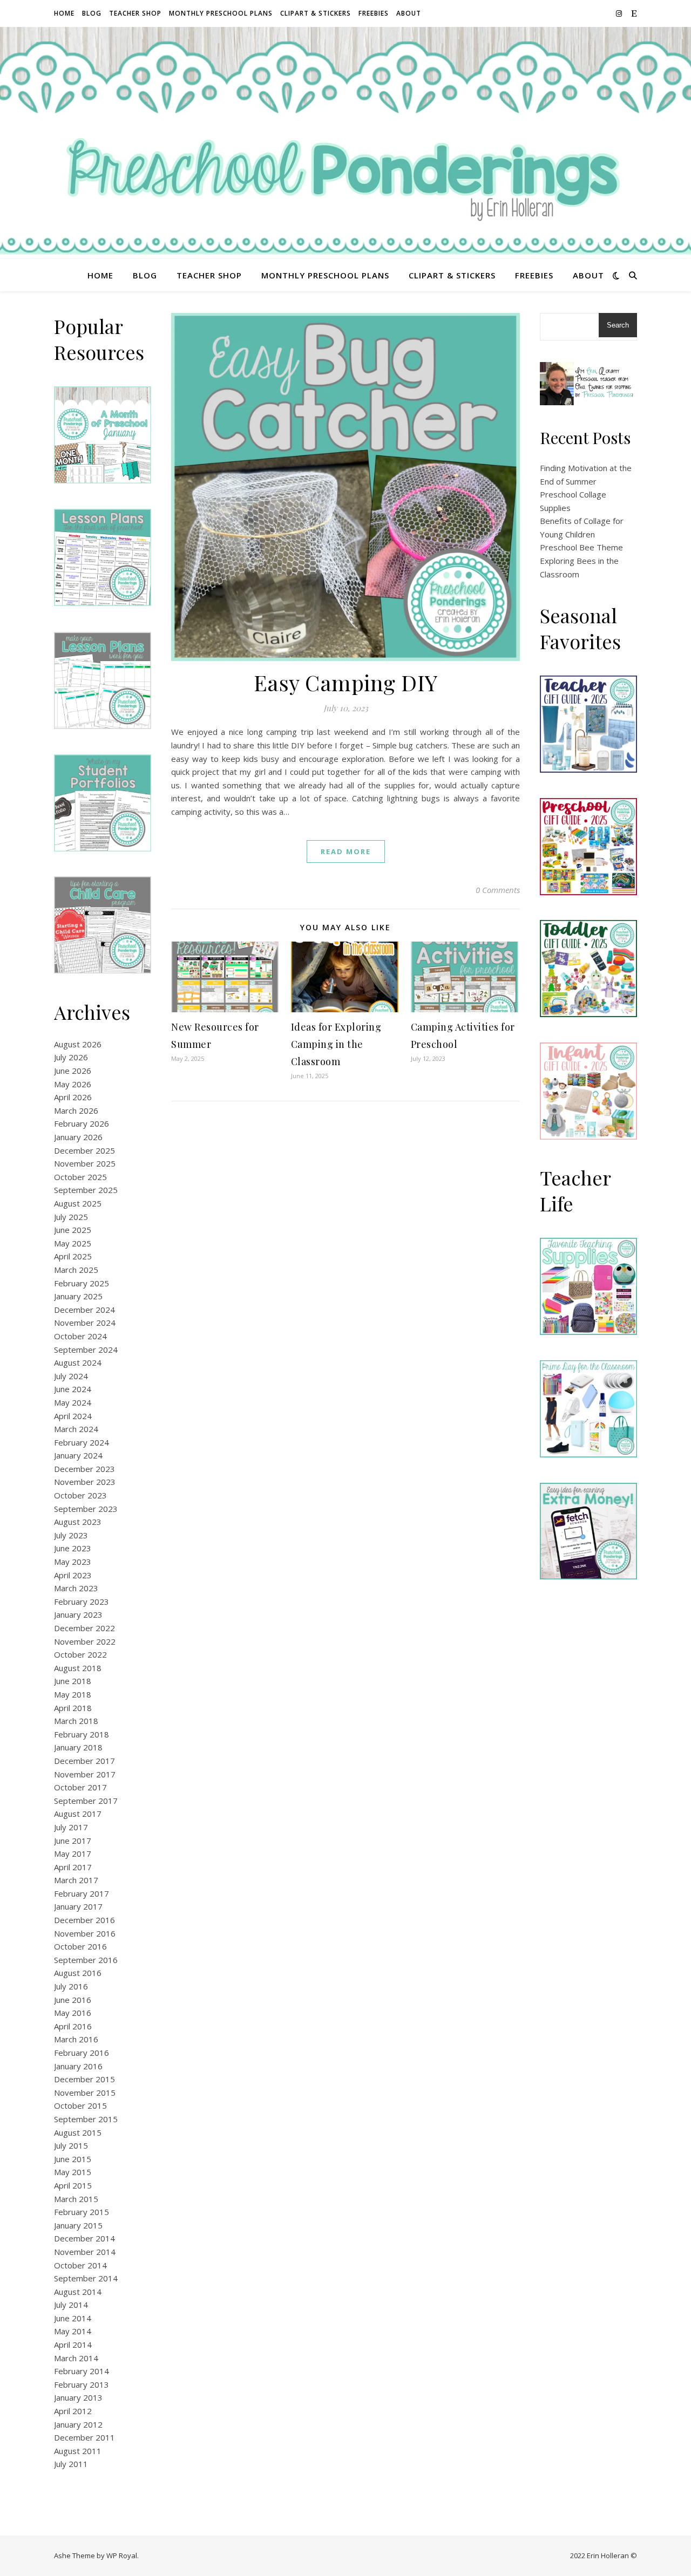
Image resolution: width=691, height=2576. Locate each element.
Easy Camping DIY (346, 682)
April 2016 (73, 2026)
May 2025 (73, 1243)
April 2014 (73, 2345)
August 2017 (78, 1814)
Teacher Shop (135, 13)
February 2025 (82, 1283)
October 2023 (80, 1495)
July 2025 (71, 1217)
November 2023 (85, 1482)
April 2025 (73, 1256)
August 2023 (78, 1522)
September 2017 (86, 1801)
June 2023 (73, 1548)
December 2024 (84, 1310)
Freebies (374, 13)
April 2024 (73, 1416)
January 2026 (78, 1137)
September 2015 (86, 2119)
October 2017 (80, 1787)
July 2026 (71, 1057)
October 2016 (80, 1946)
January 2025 (78, 1296)
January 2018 (78, 1747)
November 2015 (85, 2093)
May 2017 (73, 1853)
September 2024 (86, 1350)
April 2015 (73, 2185)
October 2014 (80, 2265)
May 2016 (73, 2013)
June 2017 (73, 1841)
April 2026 (73, 1097)
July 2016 (71, 1986)
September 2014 (86, 2278)
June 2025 (73, 1230)
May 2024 (73, 1402)
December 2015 (84, 2079)
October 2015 (80, 2105)
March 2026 (76, 1110)
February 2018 (82, 1734)
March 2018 (76, 1721)
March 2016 (76, 2039)
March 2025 (76, 1270)
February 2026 (82, 1123)
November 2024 (85, 1323)
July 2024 (71, 1376)
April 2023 (73, 1575)
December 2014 (84, 2238)
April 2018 (73, 1708)
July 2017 (71, 1827)
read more (346, 851)
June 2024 (73, 1389)
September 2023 (86, 1509)
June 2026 (73, 1071)
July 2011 (71, 2464)
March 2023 (76, 1588)
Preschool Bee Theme (581, 547)
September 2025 (86, 1190)
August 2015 (78, 2132)
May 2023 (73, 1562)
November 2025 (85, 1163)
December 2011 (84, 2437)
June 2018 (73, 1681)
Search (618, 325)
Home (64, 13)
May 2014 (73, 2331)
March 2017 (76, 1880)
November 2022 (85, 1641)
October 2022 (80, 1654)
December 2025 (84, 1150)
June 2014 (73, 2318)
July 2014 (71, 2305)
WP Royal (122, 2555)
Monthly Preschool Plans (221, 13)
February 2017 (82, 1893)
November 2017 (85, 1774)
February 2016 (82, 2053)
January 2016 (78, 2066)
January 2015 (78, 2225)
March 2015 (76, 2199)
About (409, 13)
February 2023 (82, 1602)
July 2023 (71, 1535)
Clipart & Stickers (316, 13)
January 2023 (78, 1614)
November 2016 (85, 1933)
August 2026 (78, 1044)
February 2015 (82, 2212)
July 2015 (71, 2145)
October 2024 (80, 1336)
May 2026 (73, 1084)
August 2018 (78, 1668)
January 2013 (78, 2397)
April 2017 (73, 1867)
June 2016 (73, 2000)
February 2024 (82, 1442)
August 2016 (78, 1973)
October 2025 (80, 1177)
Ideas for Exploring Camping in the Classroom (336, 1044)
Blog (92, 13)
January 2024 (78, 1455)
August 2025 (78, 1203)
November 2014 (85, 2252)
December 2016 (84, 1920)
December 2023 (84, 1469)
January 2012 (78, 2424)
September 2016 (86, 1960)
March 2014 (76, 2358)
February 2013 (82, 2384)
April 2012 (73, 2411)
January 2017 (78, 1906)
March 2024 (76, 1429)
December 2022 (84, 1628)
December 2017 (84, 1761)
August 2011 (78, 2451)
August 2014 (78, 2292)
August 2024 (78, 1362)
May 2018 (73, 1694)
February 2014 (82, 2371)
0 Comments (498, 890)
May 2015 (73, 2172)
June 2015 (73, 2159)
